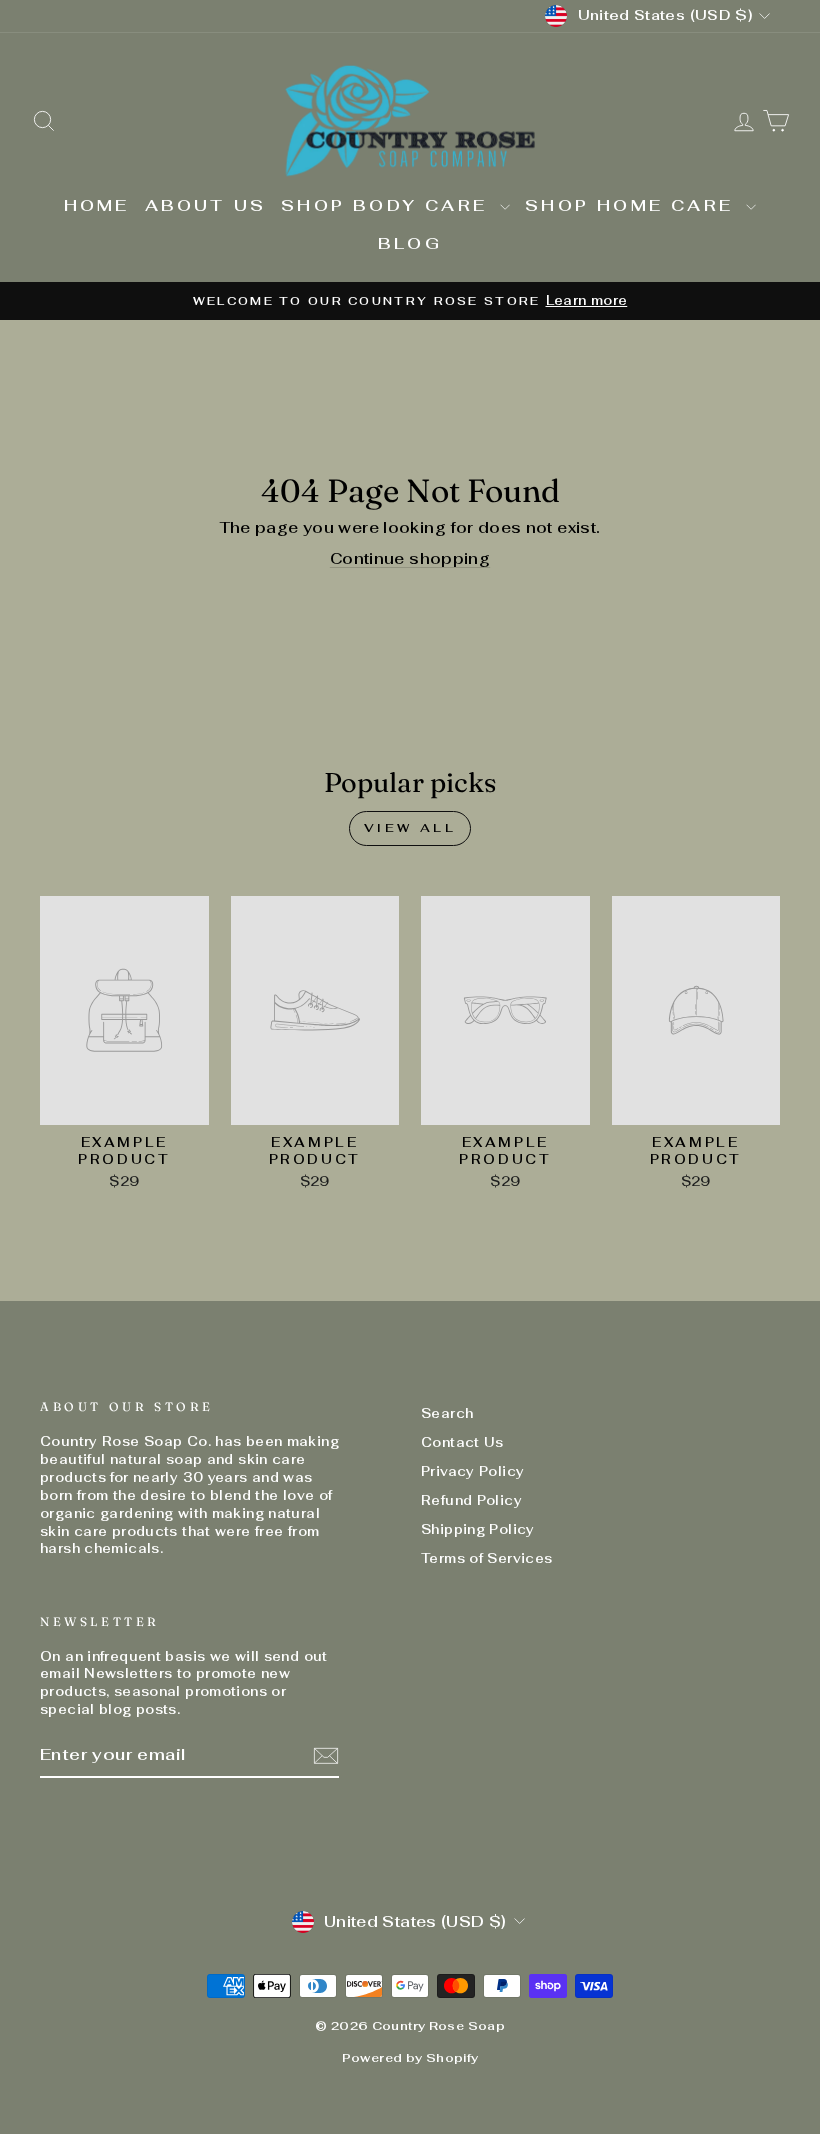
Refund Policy (471, 1500)
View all (410, 828)
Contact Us (462, 1442)
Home (97, 205)
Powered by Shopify (410, 2058)
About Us (206, 205)
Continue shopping (410, 558)
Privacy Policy (472, 1471)
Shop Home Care (633, 205)
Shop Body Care (388, 205)
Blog (410, 243)
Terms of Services (486, 1558)
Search (447, 1413)
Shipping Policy (478, 1529)
